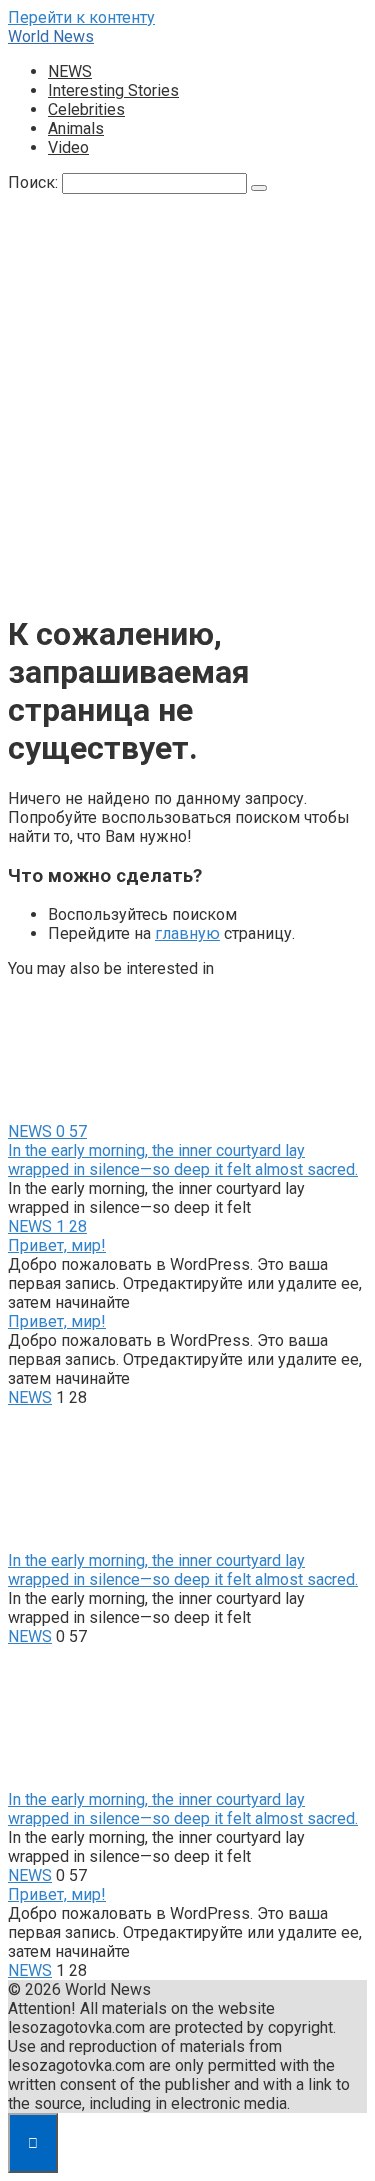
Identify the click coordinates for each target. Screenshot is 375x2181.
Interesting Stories (113, 90)
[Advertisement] (187, 406)
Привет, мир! (57, 1245)
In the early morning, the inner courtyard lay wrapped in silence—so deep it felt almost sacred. (183, 1160)
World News (51, 36)
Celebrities (86, 109)
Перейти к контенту (81, 17)
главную (187, 933)
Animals (76, 128)
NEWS (70, 71)
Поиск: (35, 182)
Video (68, 147)
